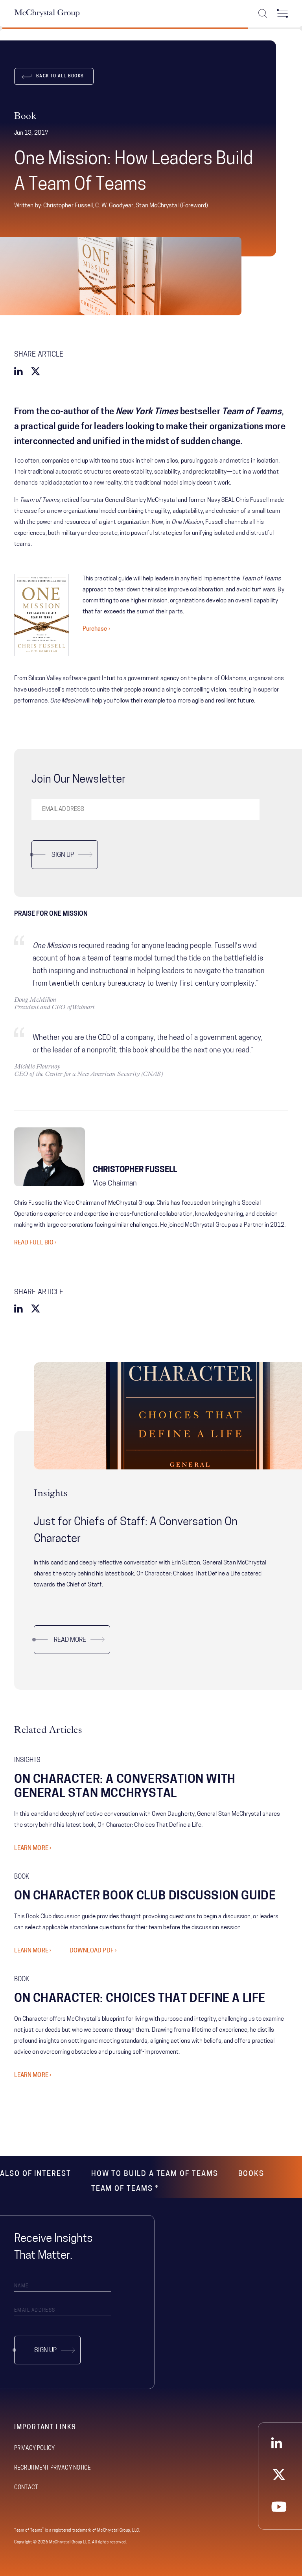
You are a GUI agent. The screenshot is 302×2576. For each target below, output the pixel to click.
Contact (26, 2488)
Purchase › (97, 629)
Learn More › (33, 1849)
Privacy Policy (34, 2449)
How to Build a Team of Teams (155, 2174)
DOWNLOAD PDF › (93, 1951)
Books (251, 2174)
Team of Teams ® (125, 2189)
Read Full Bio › (35, 1243)
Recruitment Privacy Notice (53, 2468)
